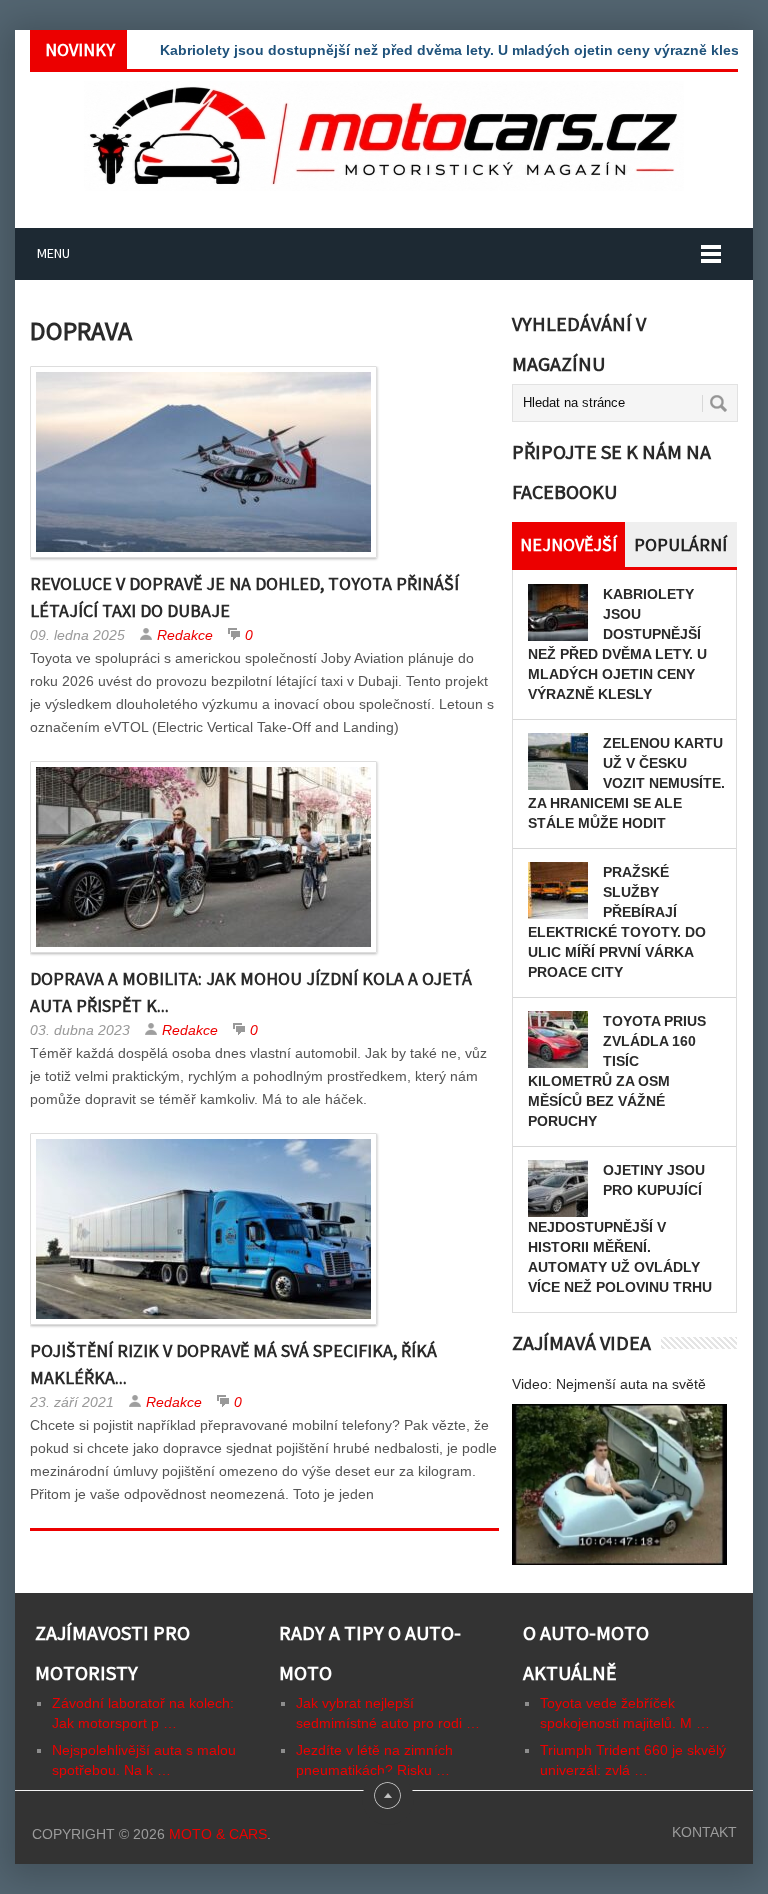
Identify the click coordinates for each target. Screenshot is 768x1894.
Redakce (185, 635)
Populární (680, 544)
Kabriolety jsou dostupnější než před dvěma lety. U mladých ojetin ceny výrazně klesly (455, 50)
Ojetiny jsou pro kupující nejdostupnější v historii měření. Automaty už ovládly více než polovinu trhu (620, 1228)
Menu (53, 253)
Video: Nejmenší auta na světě (609, 1384)
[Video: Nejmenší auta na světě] (619, 1484)
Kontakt (704, 1832)
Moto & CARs (218, 1834)
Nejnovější (568, 544)
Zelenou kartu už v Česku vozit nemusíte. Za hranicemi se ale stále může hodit (626, 783)
